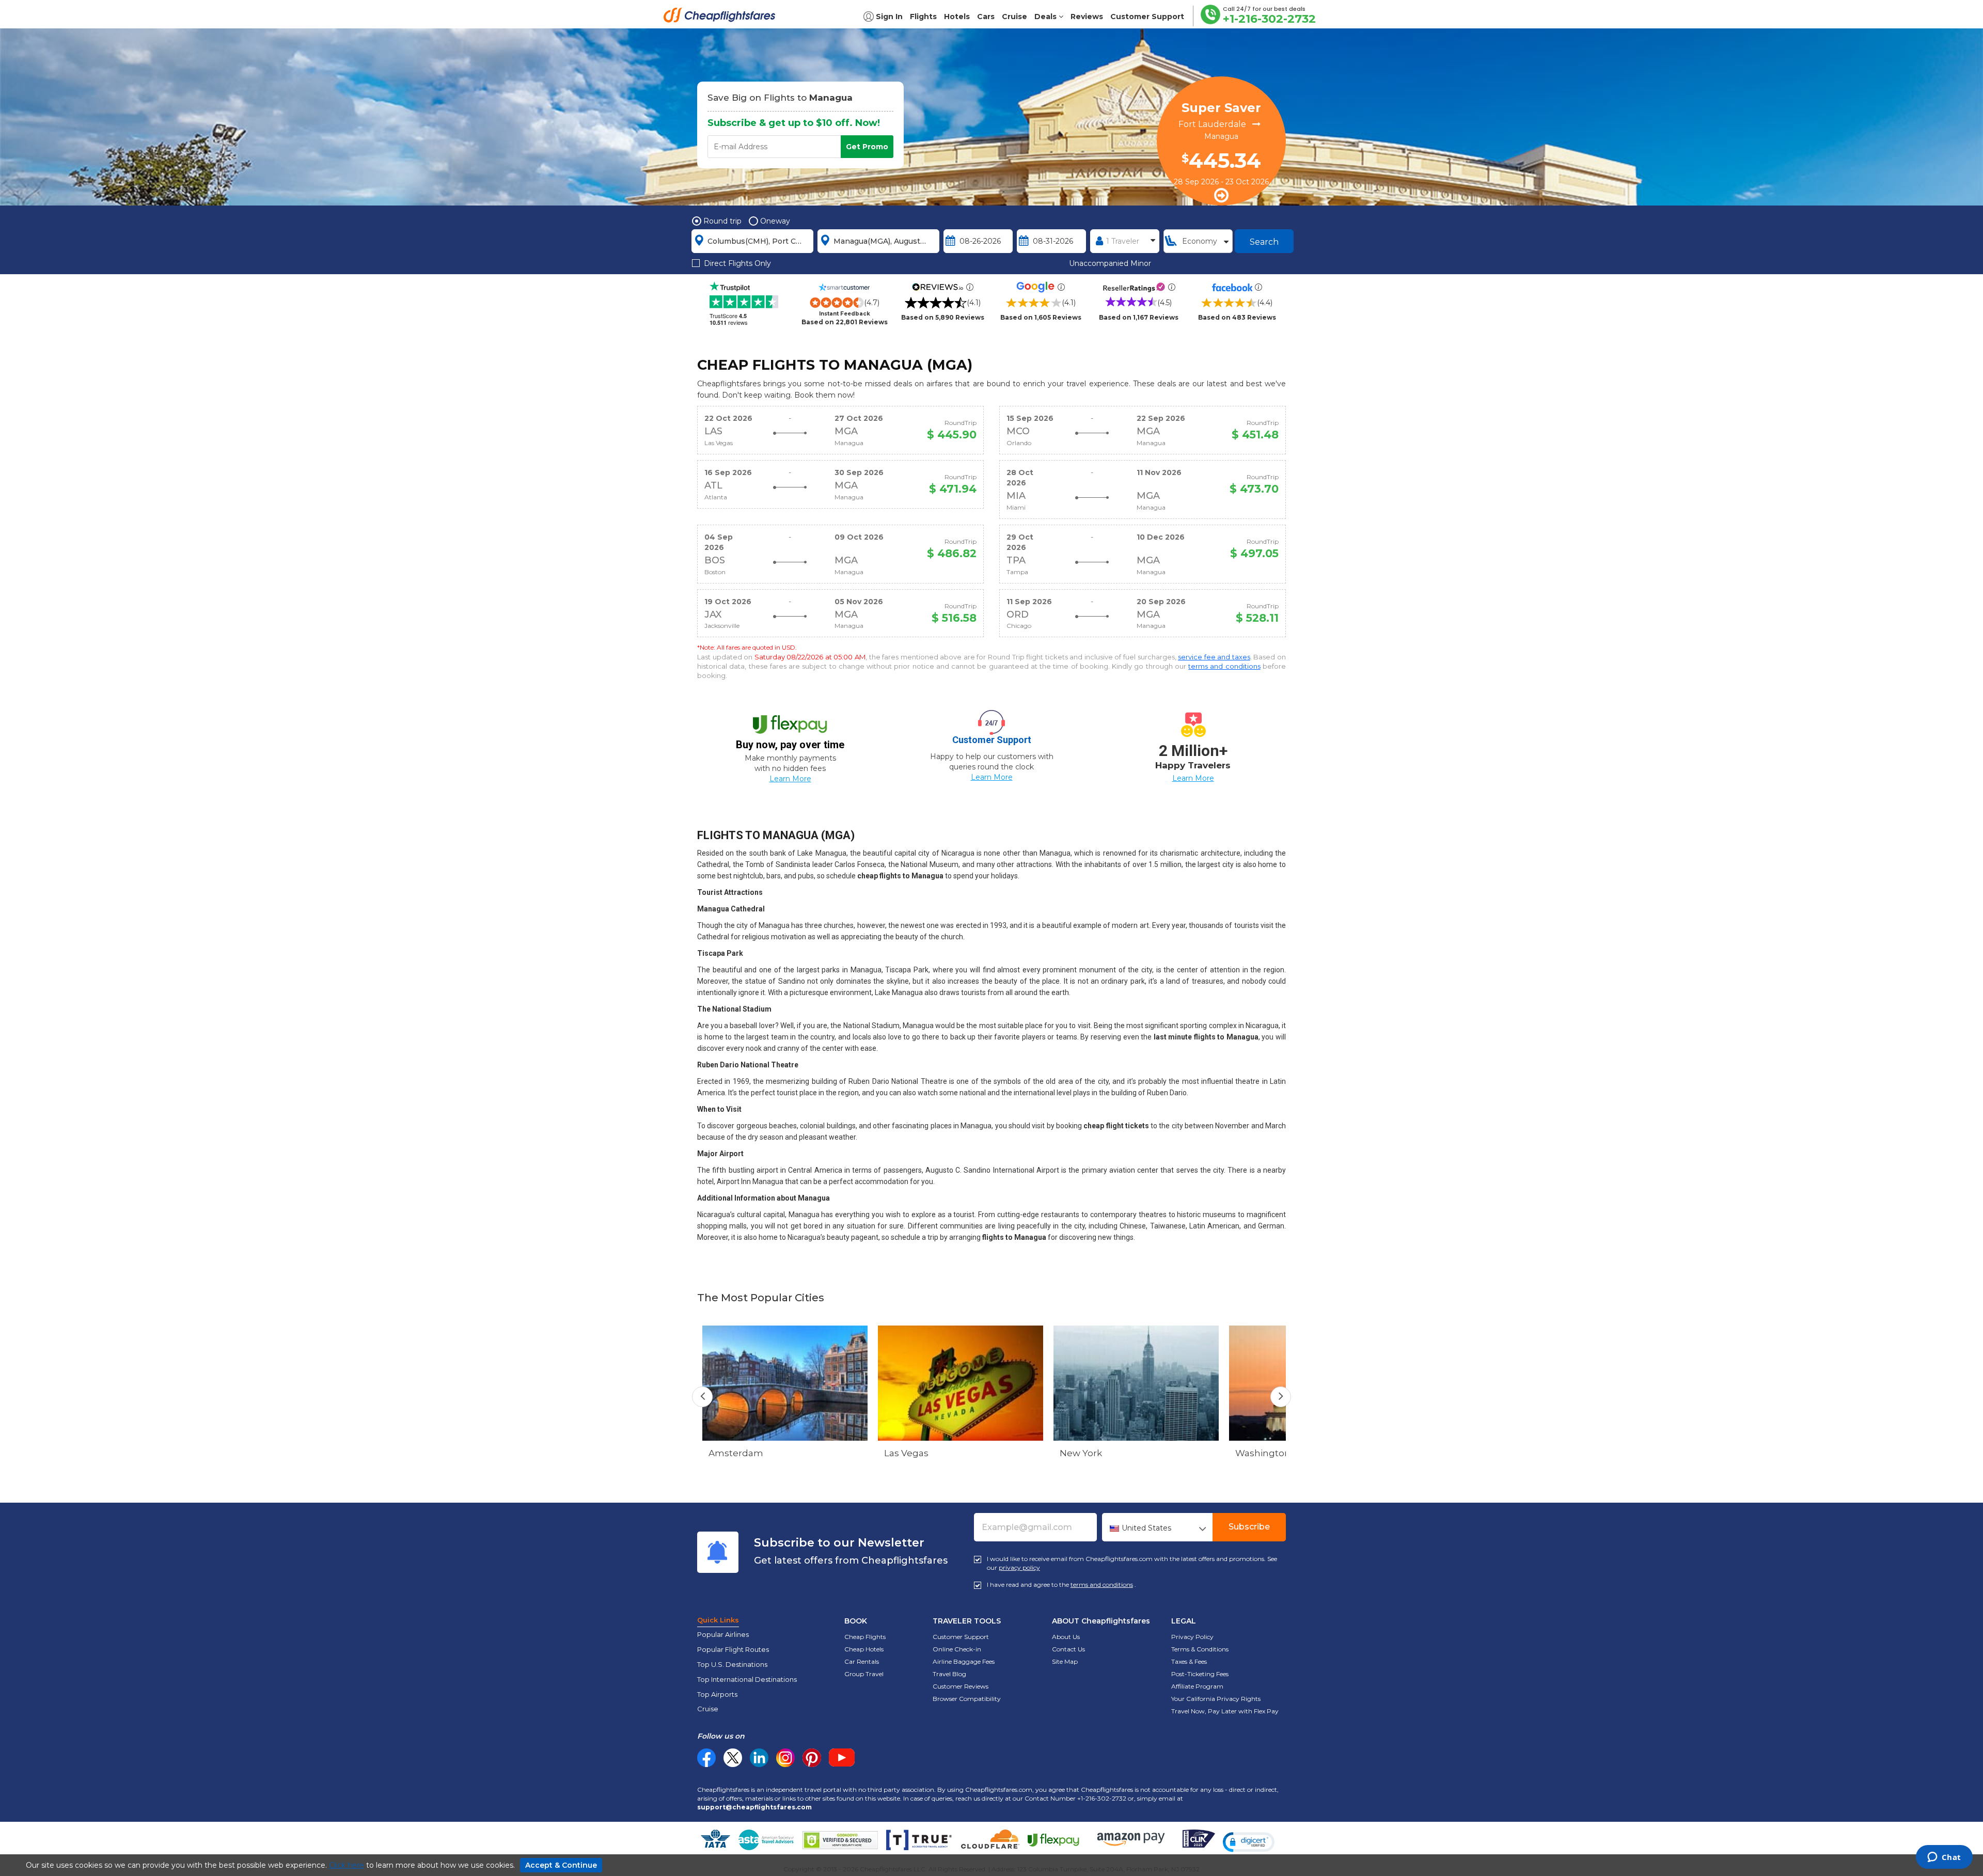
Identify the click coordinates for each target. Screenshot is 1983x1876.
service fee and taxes (1214, 657)
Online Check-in (957, 1649)
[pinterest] (812, 1758)
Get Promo (867, 147)
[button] (1249, 1842)
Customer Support (961, 1637)
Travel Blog (949, 1674)
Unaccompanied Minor (1110, 263)
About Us (1066, 1637)
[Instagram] (785, 1758)
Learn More (790, 779)
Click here (347, 1865)
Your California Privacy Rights (1216, 1699)
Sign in (889, 17)
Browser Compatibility (967, 1699)
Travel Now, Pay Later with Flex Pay (1225, 1711)
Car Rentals (862, 1661)
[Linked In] (759, 1758)
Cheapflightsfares (722, 18)
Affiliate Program (1197, 1686)
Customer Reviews (961, 1686)
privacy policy (1019, 1567)
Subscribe (1249, 1527)
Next (1281, 1397)
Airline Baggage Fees (964, 1661)
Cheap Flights (865, 1637)
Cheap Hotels (864, 1649)
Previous (702, 1397)
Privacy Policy (1192, 1637)
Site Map (1065, 1661)
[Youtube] (842, 1758)
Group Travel (864, 1674)
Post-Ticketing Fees (1200, 1674)
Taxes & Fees (1189, 1661)
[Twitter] (733, 1758)
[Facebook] (706, 1764)
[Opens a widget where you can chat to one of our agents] (1944, 1858)
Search (1264, 242)
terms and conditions (1224, 666)
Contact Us (1068, 1649)
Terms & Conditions (1200, 1649)
